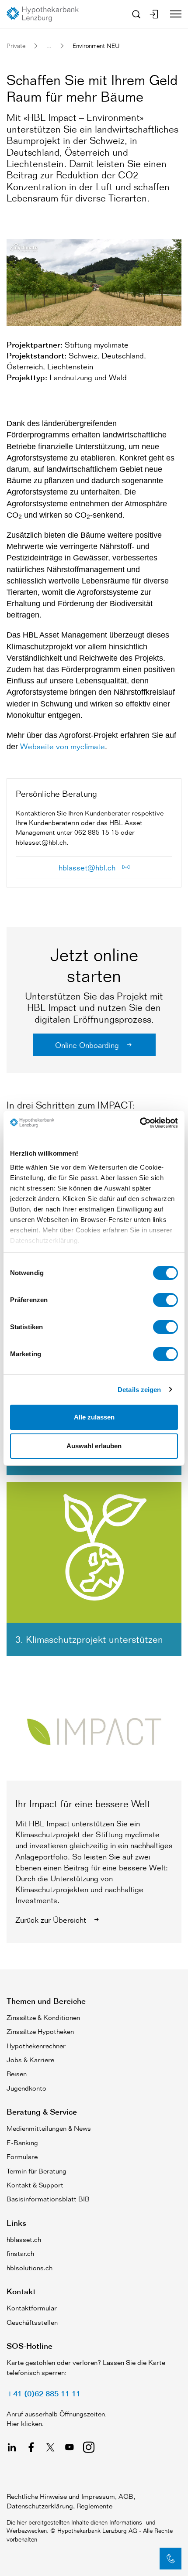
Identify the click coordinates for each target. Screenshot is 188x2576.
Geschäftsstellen (32, 2322)
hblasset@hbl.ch (88, 867)
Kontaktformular (32, 2308)
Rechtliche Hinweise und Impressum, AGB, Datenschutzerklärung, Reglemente (71, 2501)
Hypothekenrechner (36, 2046)
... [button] (49, 46)
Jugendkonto (26, 2088)
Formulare (22, 2157)
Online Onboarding (88, 1045)
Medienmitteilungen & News (49, 2128)
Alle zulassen (94, 1417)
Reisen (17, 2074)
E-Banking (22, 2143)
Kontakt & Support (35, 2185)
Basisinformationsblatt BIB (48, 2199)
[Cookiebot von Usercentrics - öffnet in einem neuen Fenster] (140, 1123)
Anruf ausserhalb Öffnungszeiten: (57, 2414)
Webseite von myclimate (63, 746)
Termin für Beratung (37, 2171)
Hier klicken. (25, 2424)
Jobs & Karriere (30, 2060)
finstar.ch (20, 2254)
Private (16, 46)
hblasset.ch (24, 2240)
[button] (171, 2559)
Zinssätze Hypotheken (40, 2032)
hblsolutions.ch (30, 2268)
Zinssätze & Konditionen (43, 2018)
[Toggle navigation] (172, 14)
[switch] (165, 1300)
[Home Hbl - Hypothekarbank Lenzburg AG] (46, 14)
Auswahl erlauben (94, 1446)
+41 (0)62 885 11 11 (44, 2393)
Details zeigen (139, 1390)
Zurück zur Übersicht (52, 1920)
